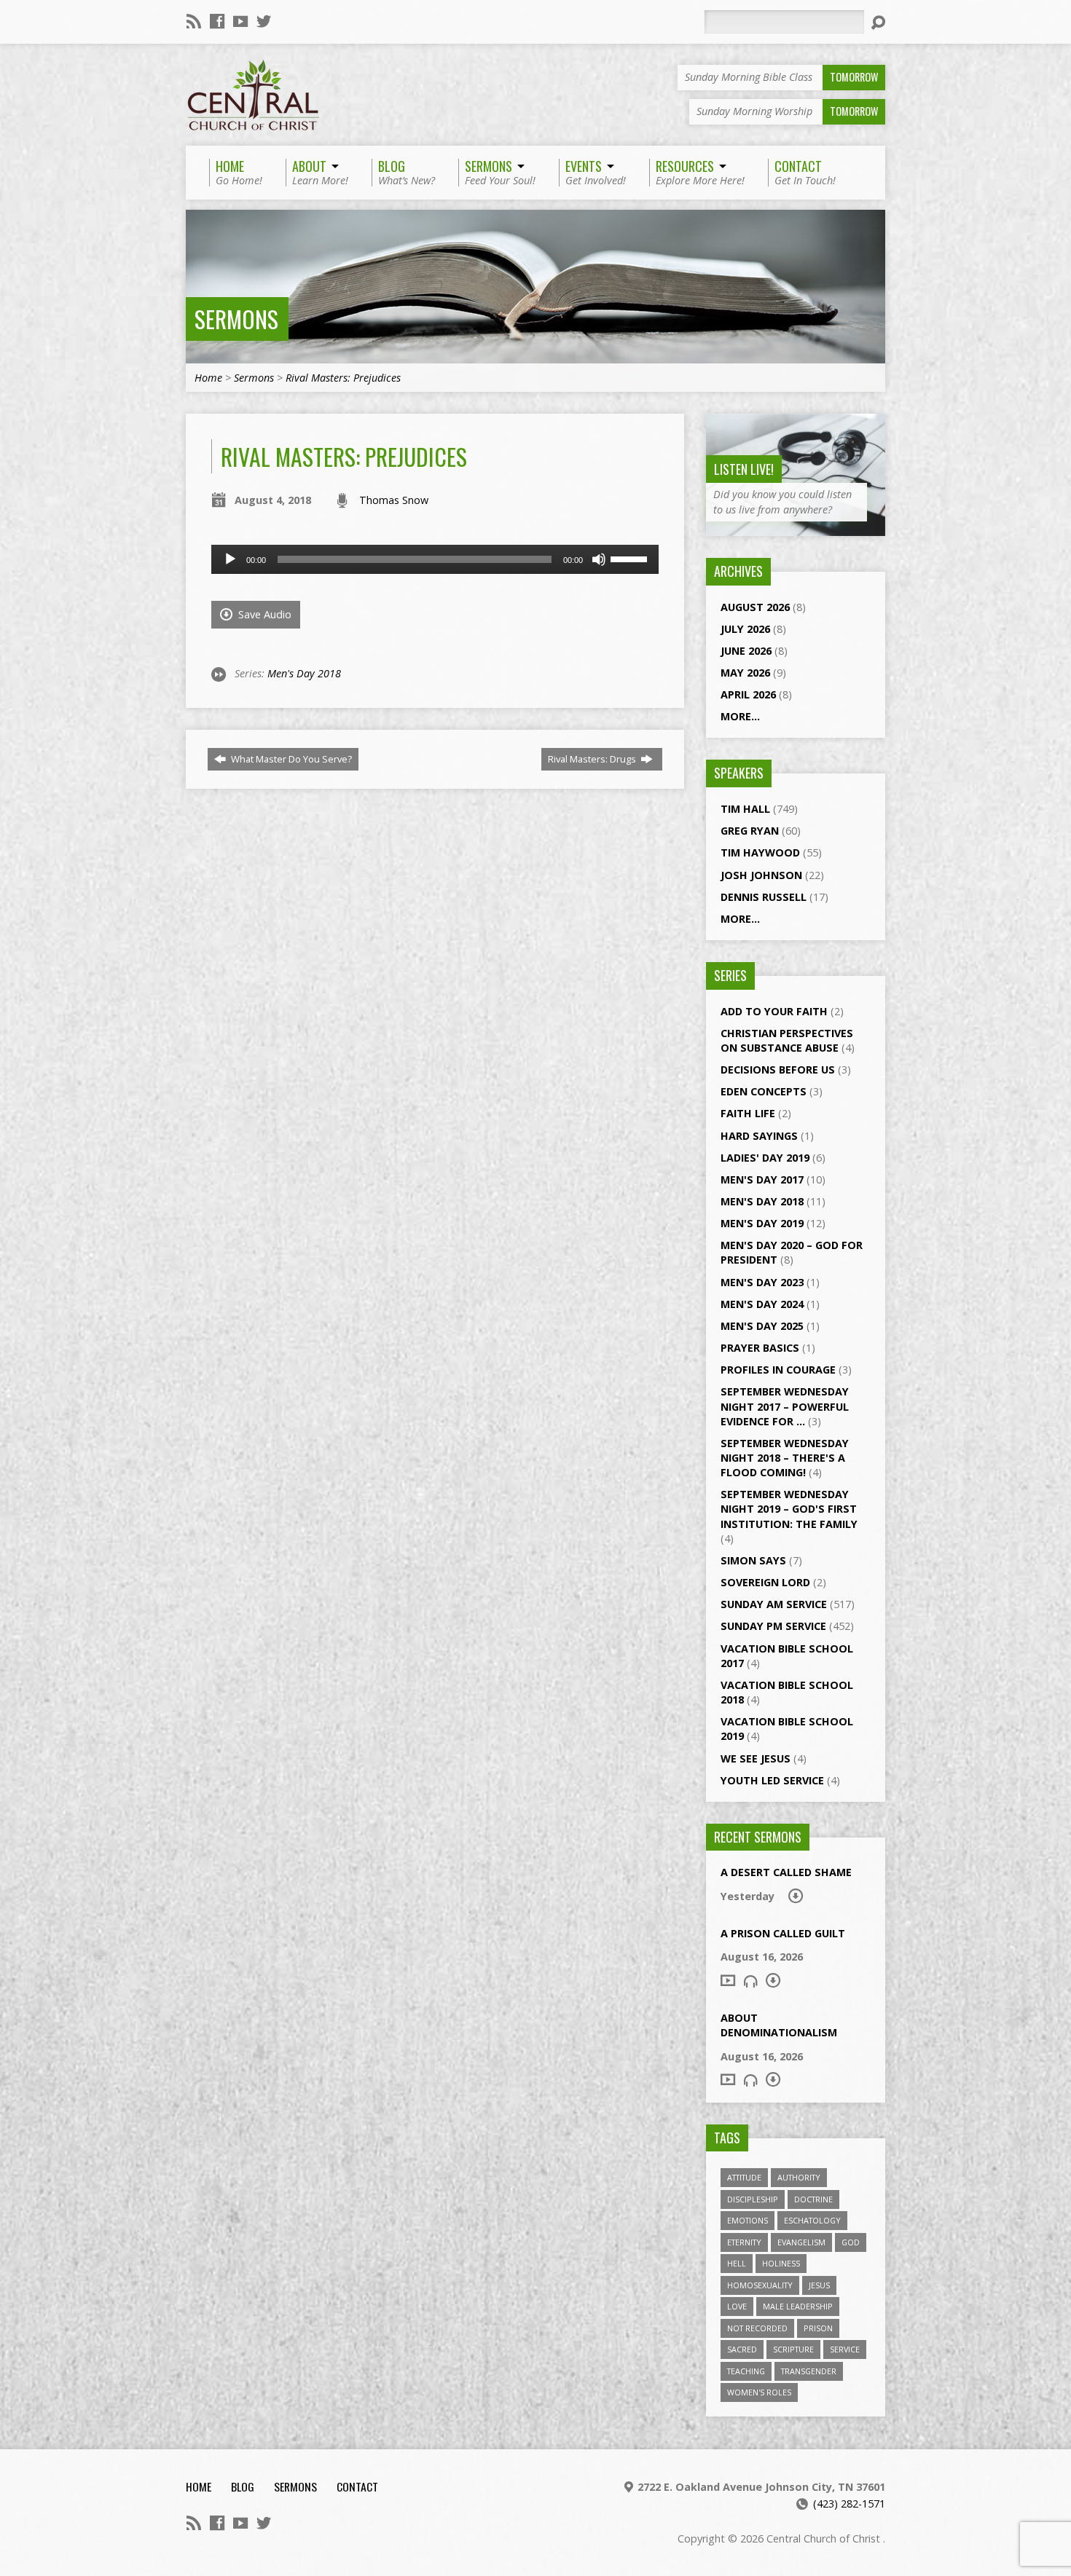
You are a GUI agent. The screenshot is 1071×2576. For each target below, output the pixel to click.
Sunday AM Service (774, 1604)
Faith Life (748, 1113)
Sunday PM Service (773, 1626)
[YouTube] (240, 21)
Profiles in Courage (778, 1370)
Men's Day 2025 (762, 1326)
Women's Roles (759, 2392)
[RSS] (194, 21)
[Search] (878, 23)
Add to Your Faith (774, 1011)
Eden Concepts (764, 1091)
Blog (243, 2486)
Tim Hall (745, 809)
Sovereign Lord (765, 1582)
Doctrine (813, 2199)
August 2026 (755, 607)
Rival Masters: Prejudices (343, 378)
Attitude (744, 2177)
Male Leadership (798, 2306)
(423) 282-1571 (849, 2504)
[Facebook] (217, 21)
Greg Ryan (750, 831)
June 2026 (746, 651)
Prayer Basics (760, 1348)
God (851, 2242)
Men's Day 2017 (762, 1179)
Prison (818, 2328)
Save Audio (263, 614)
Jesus (819, 2285)
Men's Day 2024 (762, 1304)
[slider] (631, 558)
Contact (357, 2486)
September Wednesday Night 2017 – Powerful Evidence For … (785, 1406)
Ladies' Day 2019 (765, 1158)
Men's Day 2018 (304, 673)
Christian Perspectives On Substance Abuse (787, 1040)
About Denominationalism (779, 2025)
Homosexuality (760, 2285)
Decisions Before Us (778, 1070)
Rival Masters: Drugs (593, 759)
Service (845, 2349)
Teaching (746, 2371)
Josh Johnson (761, 875)
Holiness (781, 2263)
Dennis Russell (764, 897)
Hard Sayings (759, 1136)
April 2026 (748, 694)
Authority (799, 2177)
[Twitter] (264, 21)
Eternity (744, 2242)
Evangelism (801, 2242)
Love (737, 2306)
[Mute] (599, 559)
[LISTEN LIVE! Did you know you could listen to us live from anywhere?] (796, 528)
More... (740, 716)
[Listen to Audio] (750, 1981)
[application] (435, 559)
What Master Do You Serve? (290, 759)
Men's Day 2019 (762, 1223)
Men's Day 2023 (762, 1282)
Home (208, 378)
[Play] (230, 559)
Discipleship (753, 2199)
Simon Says (753, 1560)
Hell (737, 2263)
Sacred (742, 2349)
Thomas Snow (394, 500)
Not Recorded (757, 2328)
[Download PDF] (796, 1896)
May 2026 (745, 673)
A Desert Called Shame (786, 1872)
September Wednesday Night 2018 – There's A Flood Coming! (785, 1458)
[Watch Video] (728, 1980)
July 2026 (745, 629)
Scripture (793, 2349)
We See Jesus (756, 1758)
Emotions (748, 2220)
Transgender (809, 2371)
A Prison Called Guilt (783, 1933)
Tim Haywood (760, 852)
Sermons (236, 319)
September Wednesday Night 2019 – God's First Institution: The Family (789, 1509)
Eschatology (812, 2220)
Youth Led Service (772, 1780)
